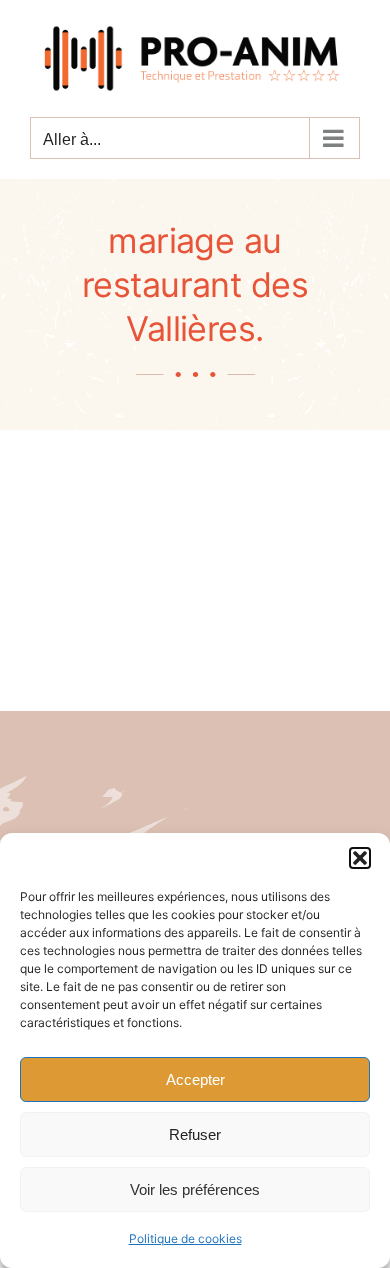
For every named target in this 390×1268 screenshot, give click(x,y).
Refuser (195, 1134)
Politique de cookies (185, 1238)
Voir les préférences (195, 1189)
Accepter (195, 1079)
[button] (360, 858)
